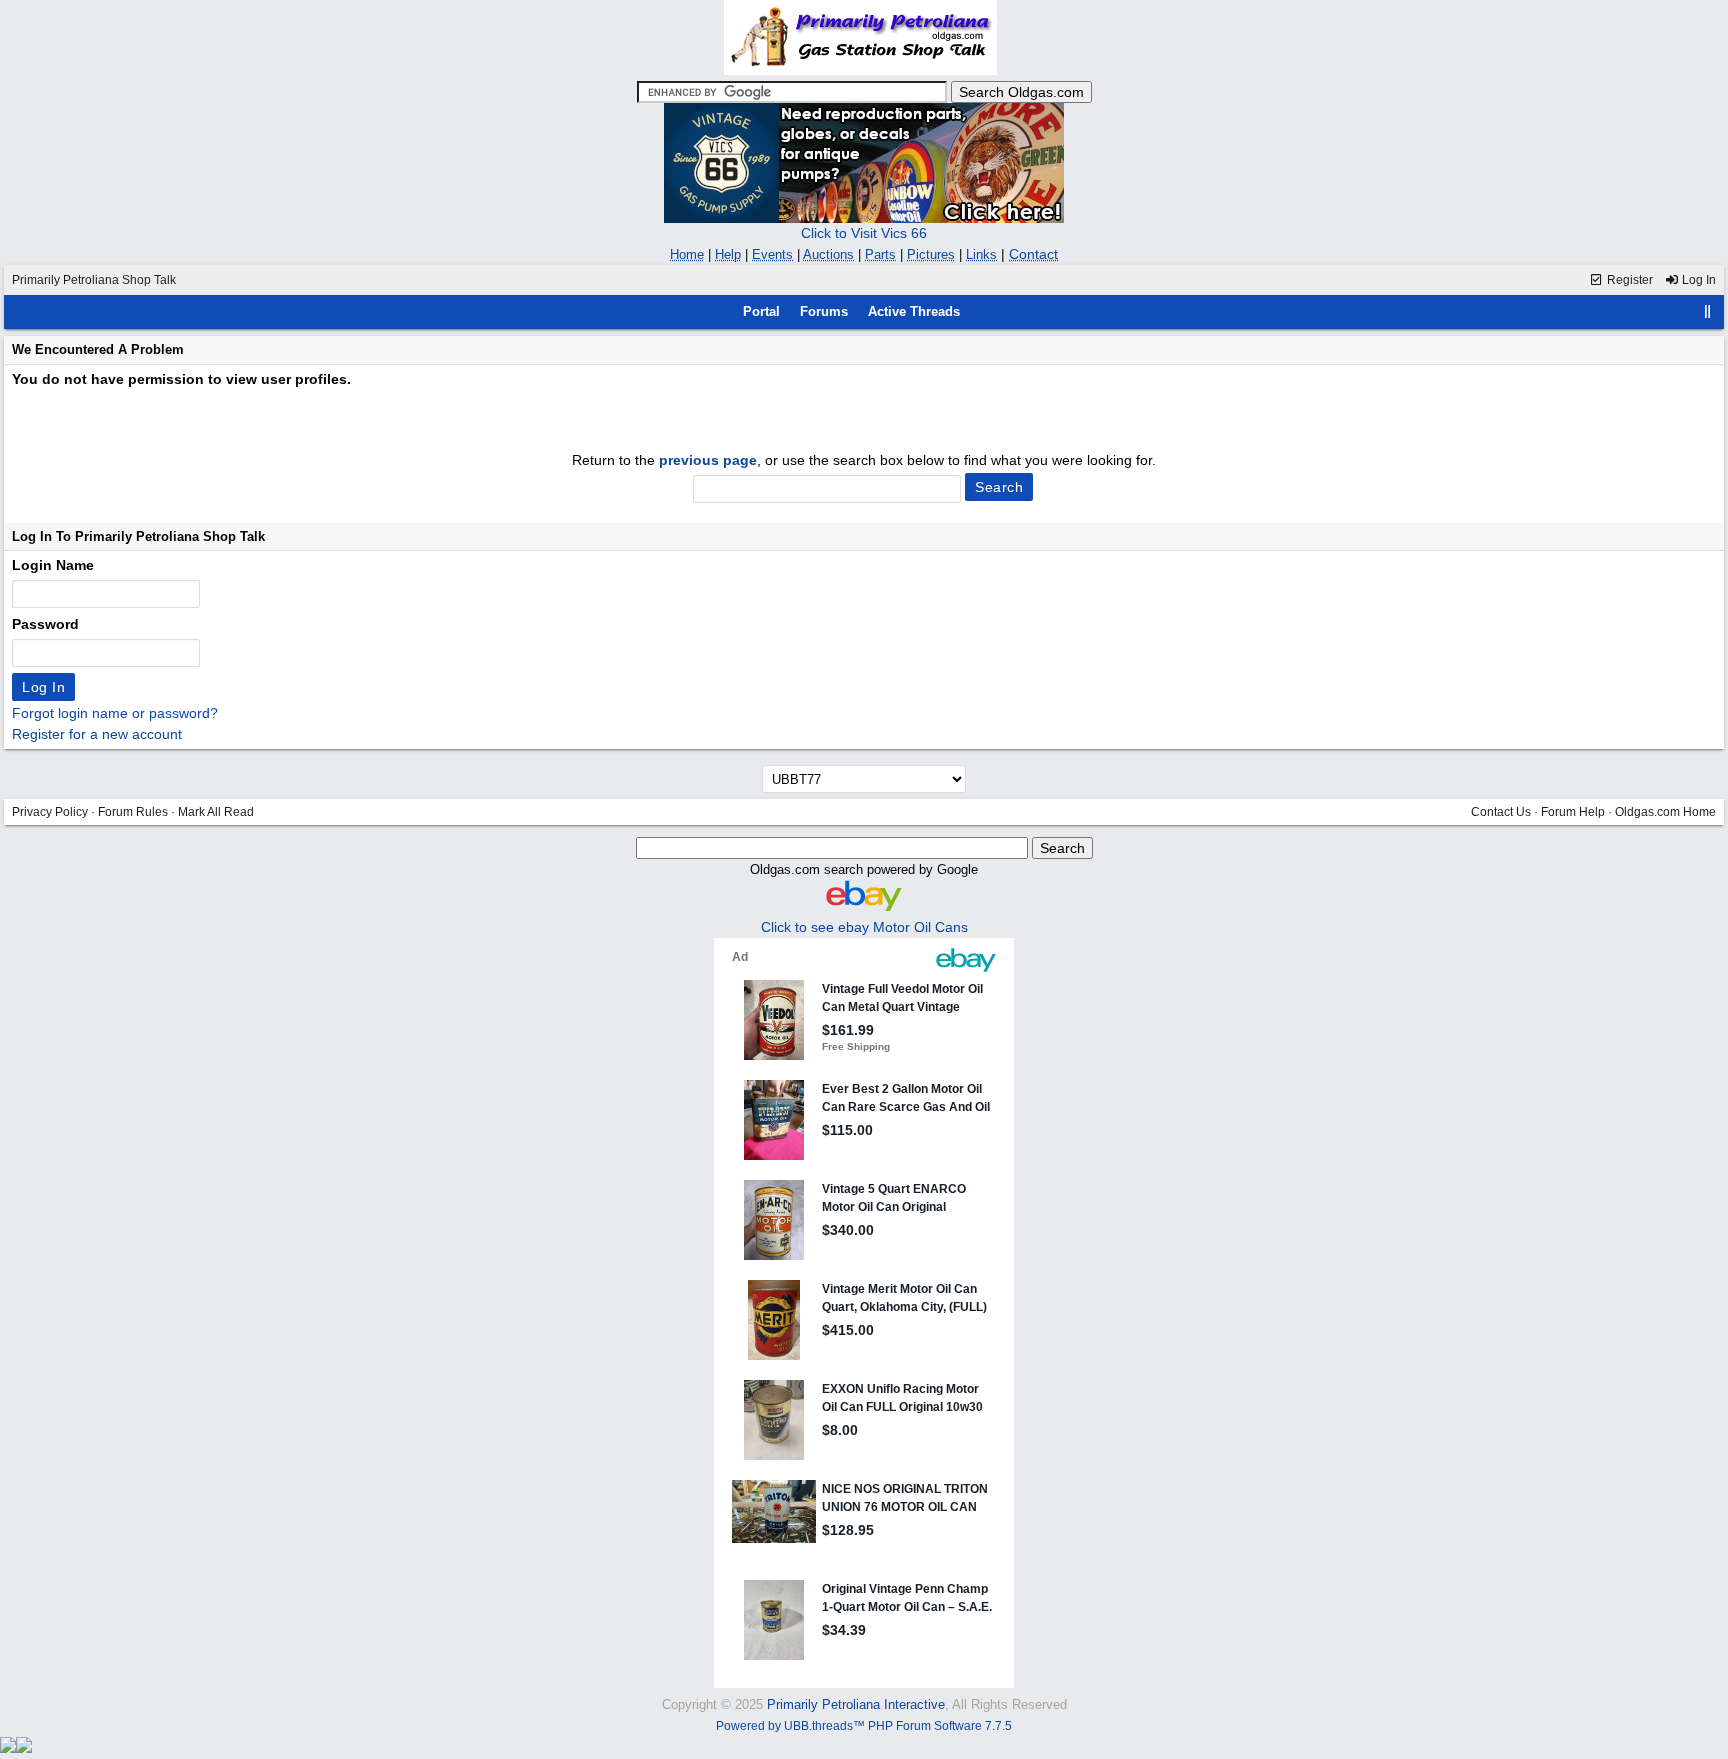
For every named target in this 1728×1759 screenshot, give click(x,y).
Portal (761, 311)
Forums (824, 311)
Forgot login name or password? (115, 713)
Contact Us (1501, 812)
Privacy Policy (50, 812)
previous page (708, 460)
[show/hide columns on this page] (1708, 311)
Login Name (53, 565)
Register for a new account (97, 734)
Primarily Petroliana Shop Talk (94, 280)
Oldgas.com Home (1665, 812)
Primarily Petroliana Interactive (856, 1704)
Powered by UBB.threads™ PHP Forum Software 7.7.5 (864, 1726)
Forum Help (1573, 812)
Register (1628, 280)
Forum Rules (133, 812)
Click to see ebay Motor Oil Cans (864, 927)
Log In (1697, 280)
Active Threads (914, 311)
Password (45, 624)
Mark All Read (216, 812)
